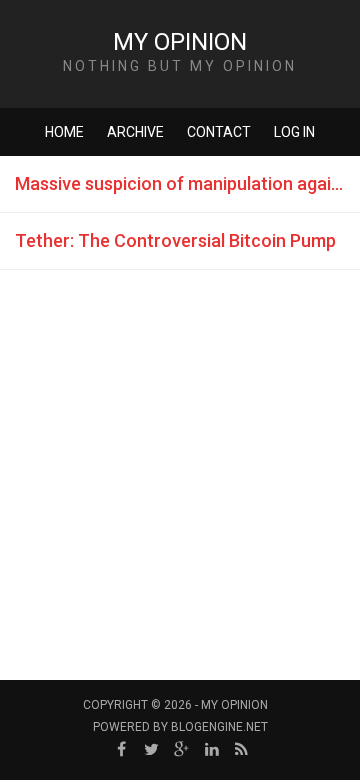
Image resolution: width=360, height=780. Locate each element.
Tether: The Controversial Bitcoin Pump (175, 240)
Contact (219, 132)
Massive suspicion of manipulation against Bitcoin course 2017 (187, 183)
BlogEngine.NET (219, 727)
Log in (294, 132)
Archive (135, 132)
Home (64, 132)
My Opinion (180, 42)
